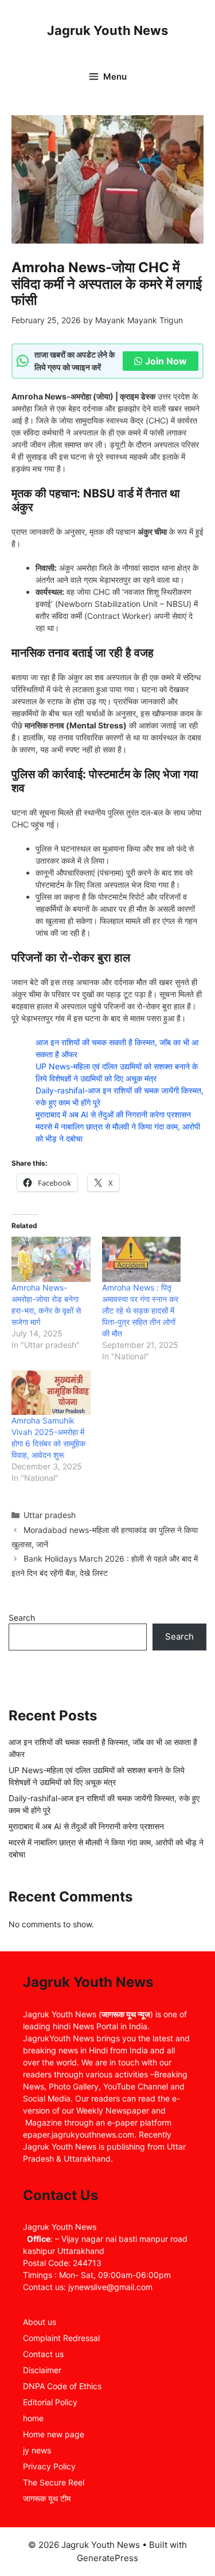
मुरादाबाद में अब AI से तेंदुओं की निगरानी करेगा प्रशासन (113, 1114)
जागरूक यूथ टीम (47, 2498)
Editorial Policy (50, 2402)
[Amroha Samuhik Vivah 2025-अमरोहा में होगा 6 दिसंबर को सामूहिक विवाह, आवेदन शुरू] (51, 1393)
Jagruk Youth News (107, 30)
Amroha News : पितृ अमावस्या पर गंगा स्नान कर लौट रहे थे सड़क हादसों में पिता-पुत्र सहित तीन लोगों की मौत (140, 1310)
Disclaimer (42, 2370)
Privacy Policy (49, 2466)
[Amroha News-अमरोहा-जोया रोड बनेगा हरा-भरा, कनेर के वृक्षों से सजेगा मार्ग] (51, 1259)
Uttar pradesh (50, 1515)
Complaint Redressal (61, 2338)
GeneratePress (107, 2558)
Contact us (43, 2354)
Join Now (166, 361)
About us (40, 2322)
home (33, 2418)
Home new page (54, 2434)
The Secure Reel (54, 2482)
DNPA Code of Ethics (62, 2386)
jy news (37, 2450)
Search (22, 1618)
